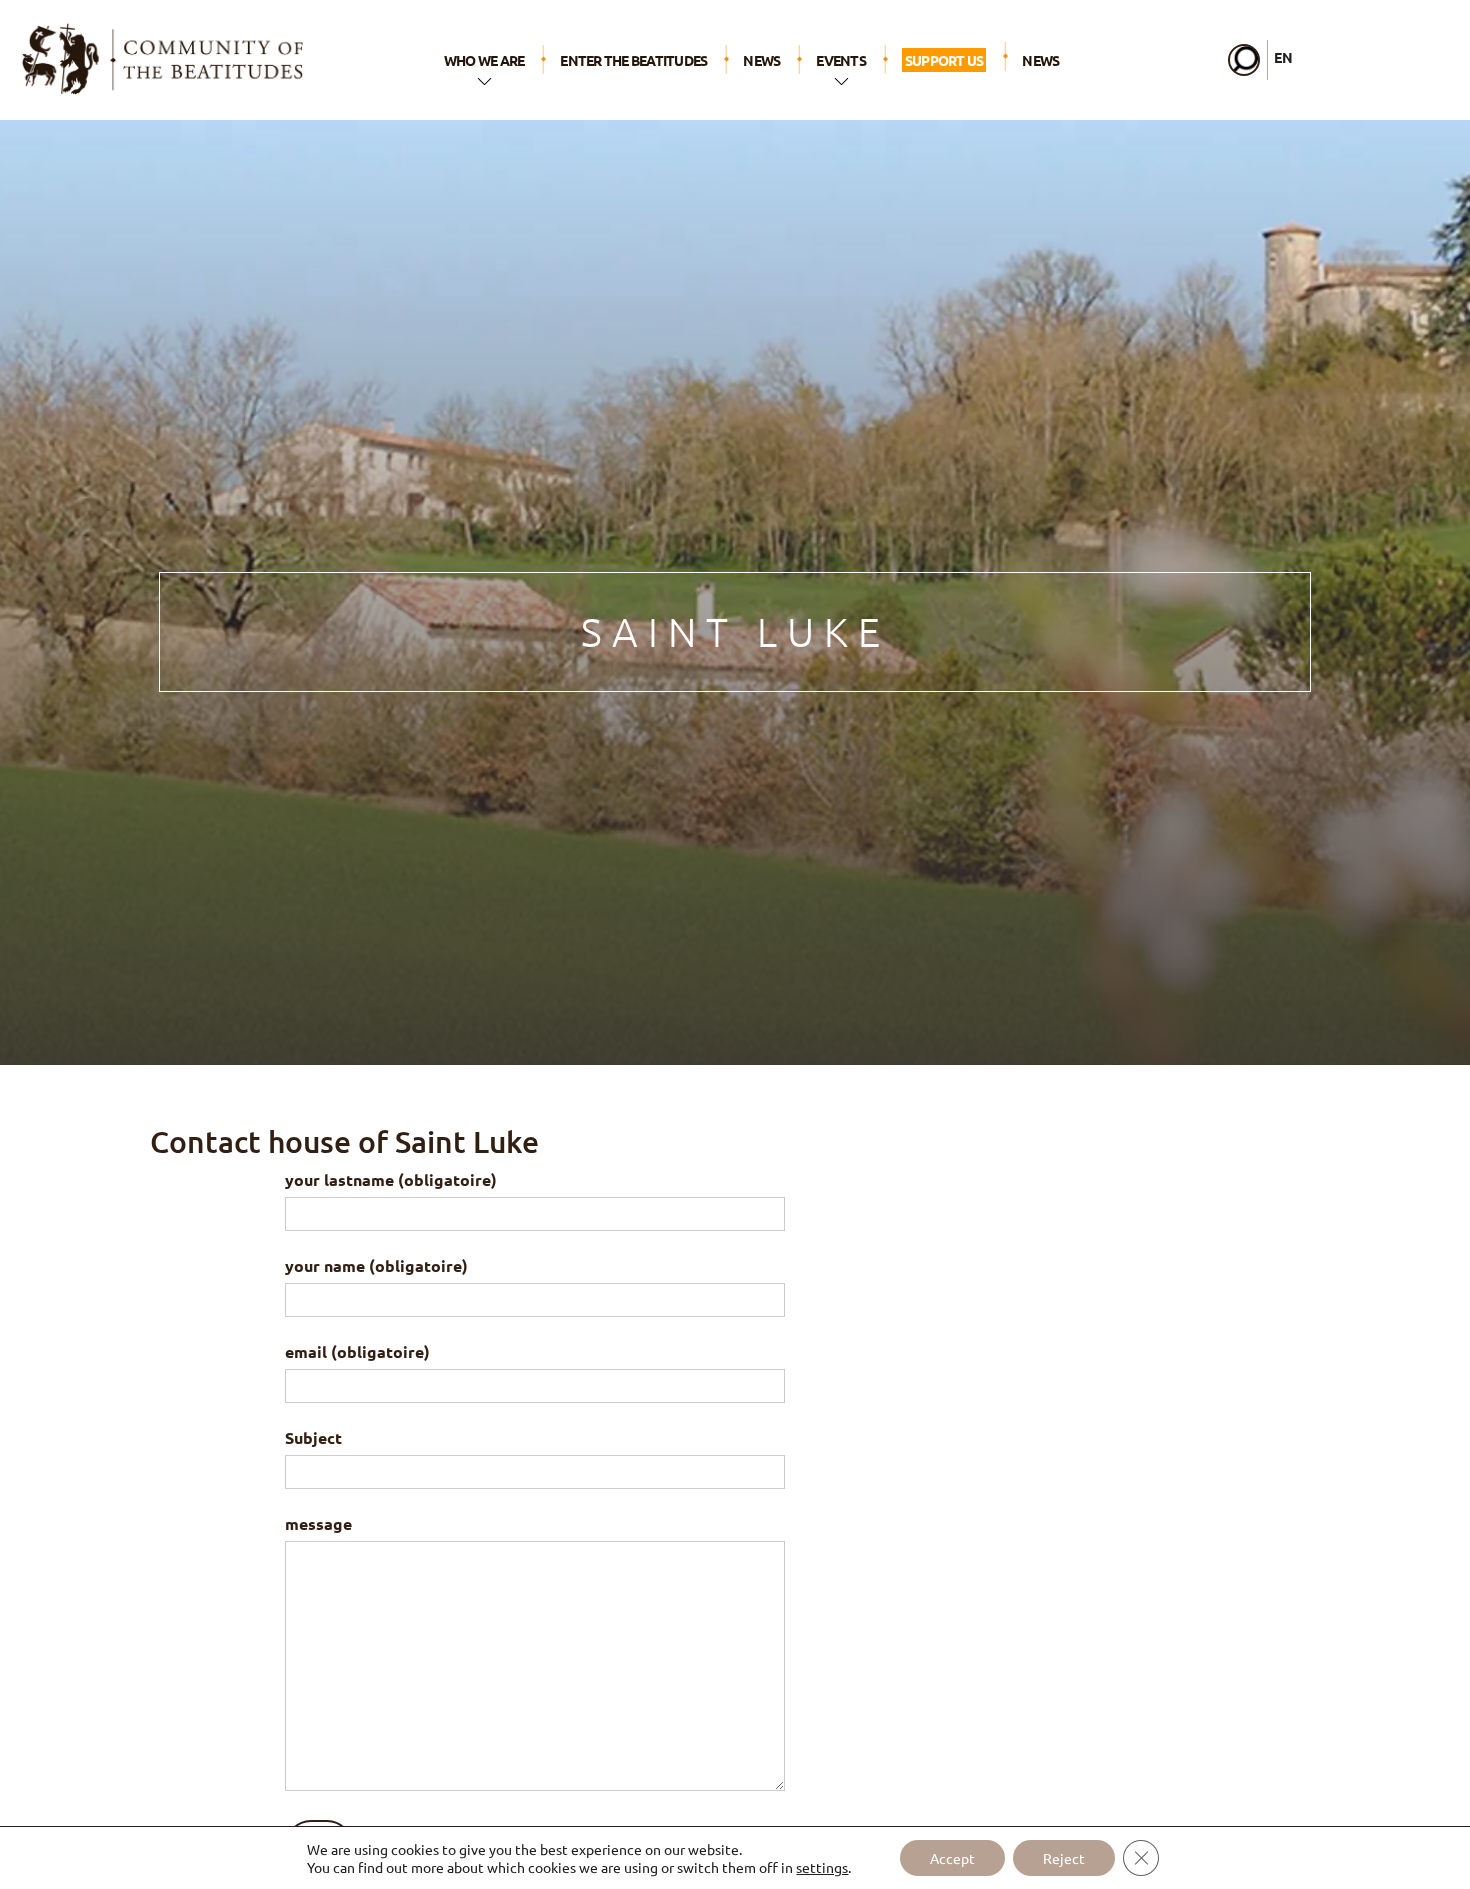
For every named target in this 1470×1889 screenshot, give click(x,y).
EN (1283, 57)
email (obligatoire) (357, 1351)
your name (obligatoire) (376, 1265)
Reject (1064, 1858)
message (318, 1523)
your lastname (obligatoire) (391, 1179)
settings (822, 1867)
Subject (313, 1437)
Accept (952, 1858)
